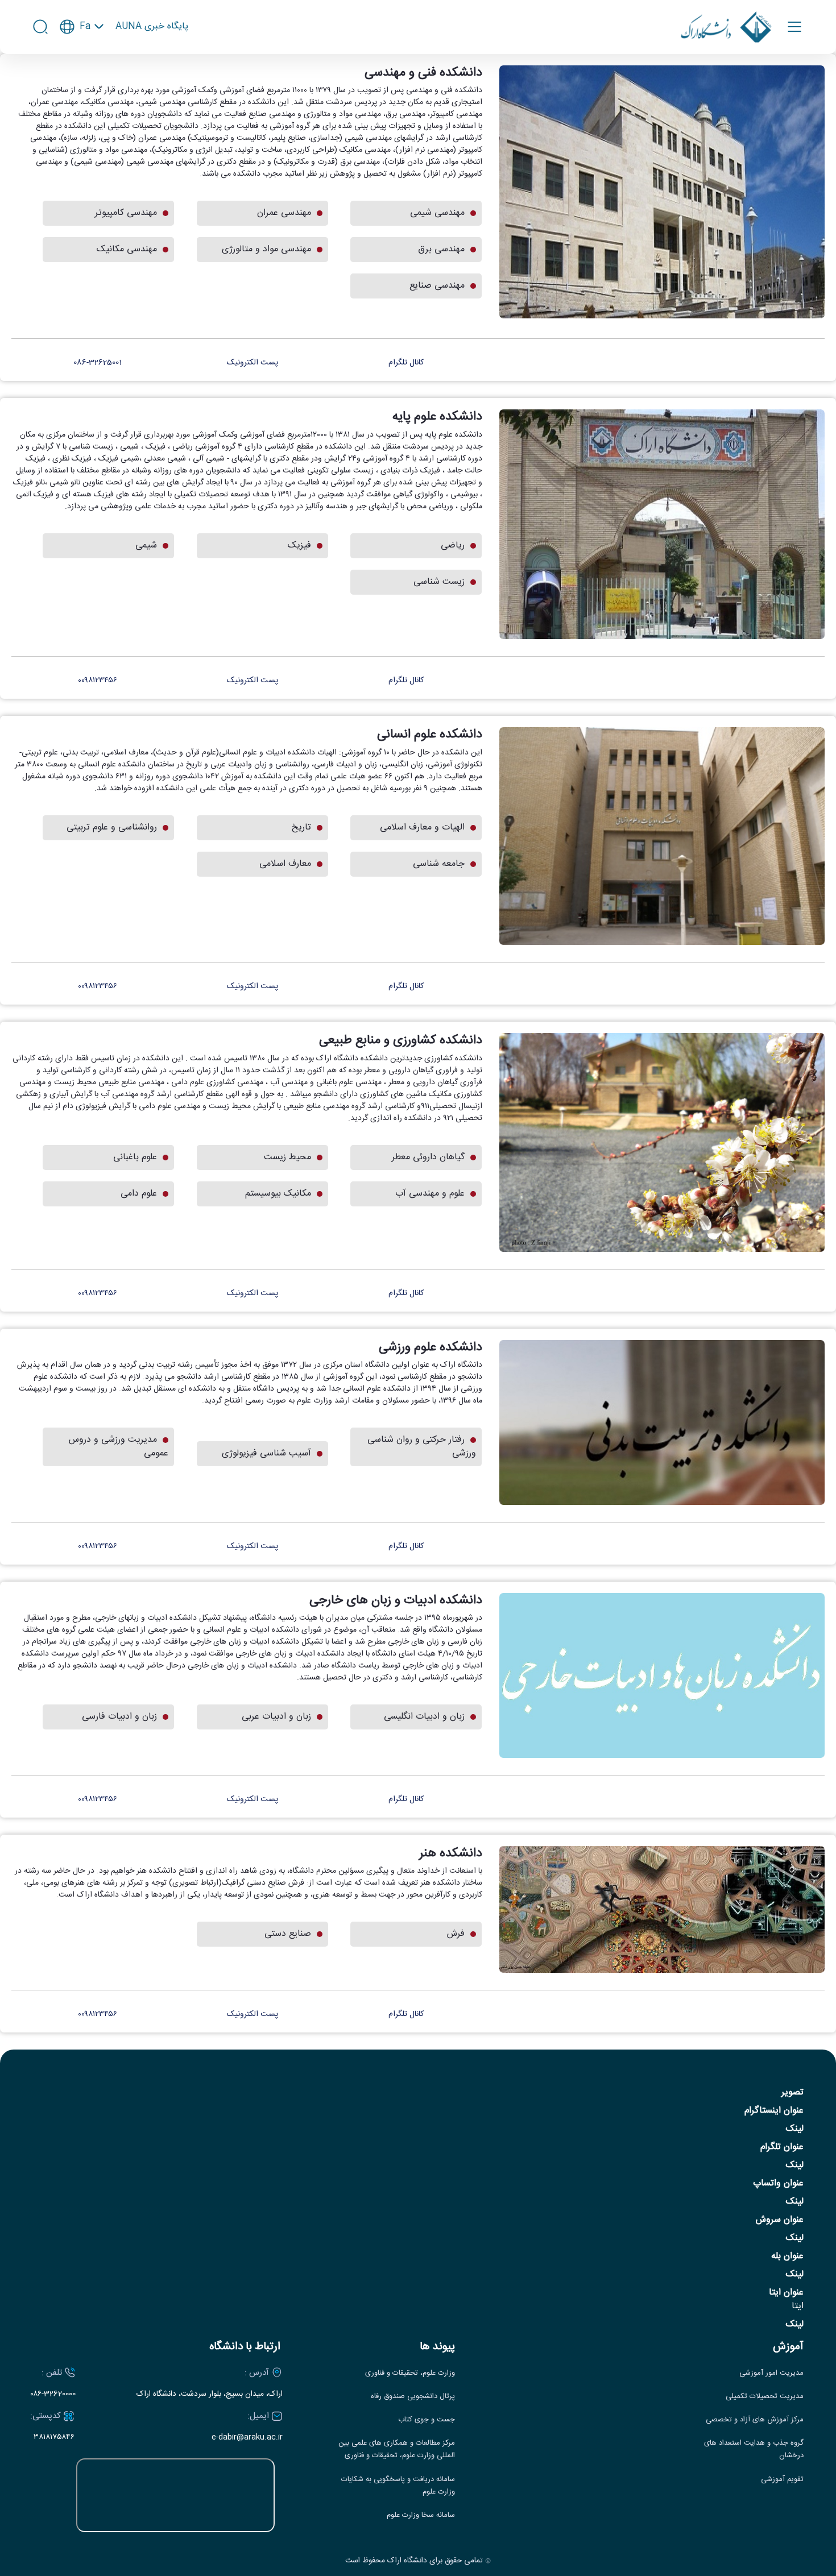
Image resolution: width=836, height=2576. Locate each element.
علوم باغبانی (135, 1157)
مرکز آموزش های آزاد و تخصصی (755, 2420)
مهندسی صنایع (437, 286)
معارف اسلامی (285, 864)
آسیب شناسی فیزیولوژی (266, 1453)
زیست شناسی (439, 582)
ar (82, 78)
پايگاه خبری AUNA (152, 27)
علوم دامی (139, 1194)
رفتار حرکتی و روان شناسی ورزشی (422, 1447)
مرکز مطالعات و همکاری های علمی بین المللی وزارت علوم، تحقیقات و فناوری (397, 2450)
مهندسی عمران (284, 213)
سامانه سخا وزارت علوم (421, 2515)
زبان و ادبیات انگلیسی (424, 1717)
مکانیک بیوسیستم (278, 1194)
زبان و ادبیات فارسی (119, 1717)
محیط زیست (287, 1157)
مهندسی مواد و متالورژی (266, 249)
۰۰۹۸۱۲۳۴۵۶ (99, 681)
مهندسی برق (441, 249)
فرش (456, 1934)
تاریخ (301, 827)
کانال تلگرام (406, 363)
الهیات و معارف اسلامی (422, 827)
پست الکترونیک (253, 363)
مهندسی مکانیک (127, 249)
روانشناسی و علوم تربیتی (112, 827)
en (82, 59)
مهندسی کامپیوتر (126, 213)
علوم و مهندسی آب (430, 1194)
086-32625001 (99, 363)
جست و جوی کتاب (427, 2420)
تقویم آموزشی (782, 2480)
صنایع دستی (288, 1934)
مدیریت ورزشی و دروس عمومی (119, 1447)
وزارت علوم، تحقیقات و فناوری (410, 2373)
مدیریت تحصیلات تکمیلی (765, 2397)
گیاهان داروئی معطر (428, 1157)
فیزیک (299, 546)
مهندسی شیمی (437, 213)
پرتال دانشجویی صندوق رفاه (413, 2397)
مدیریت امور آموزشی (771, 2373)
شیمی (146, 546)
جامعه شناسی (439, 864)
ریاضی (453, 546)
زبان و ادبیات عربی (276, 1717)
